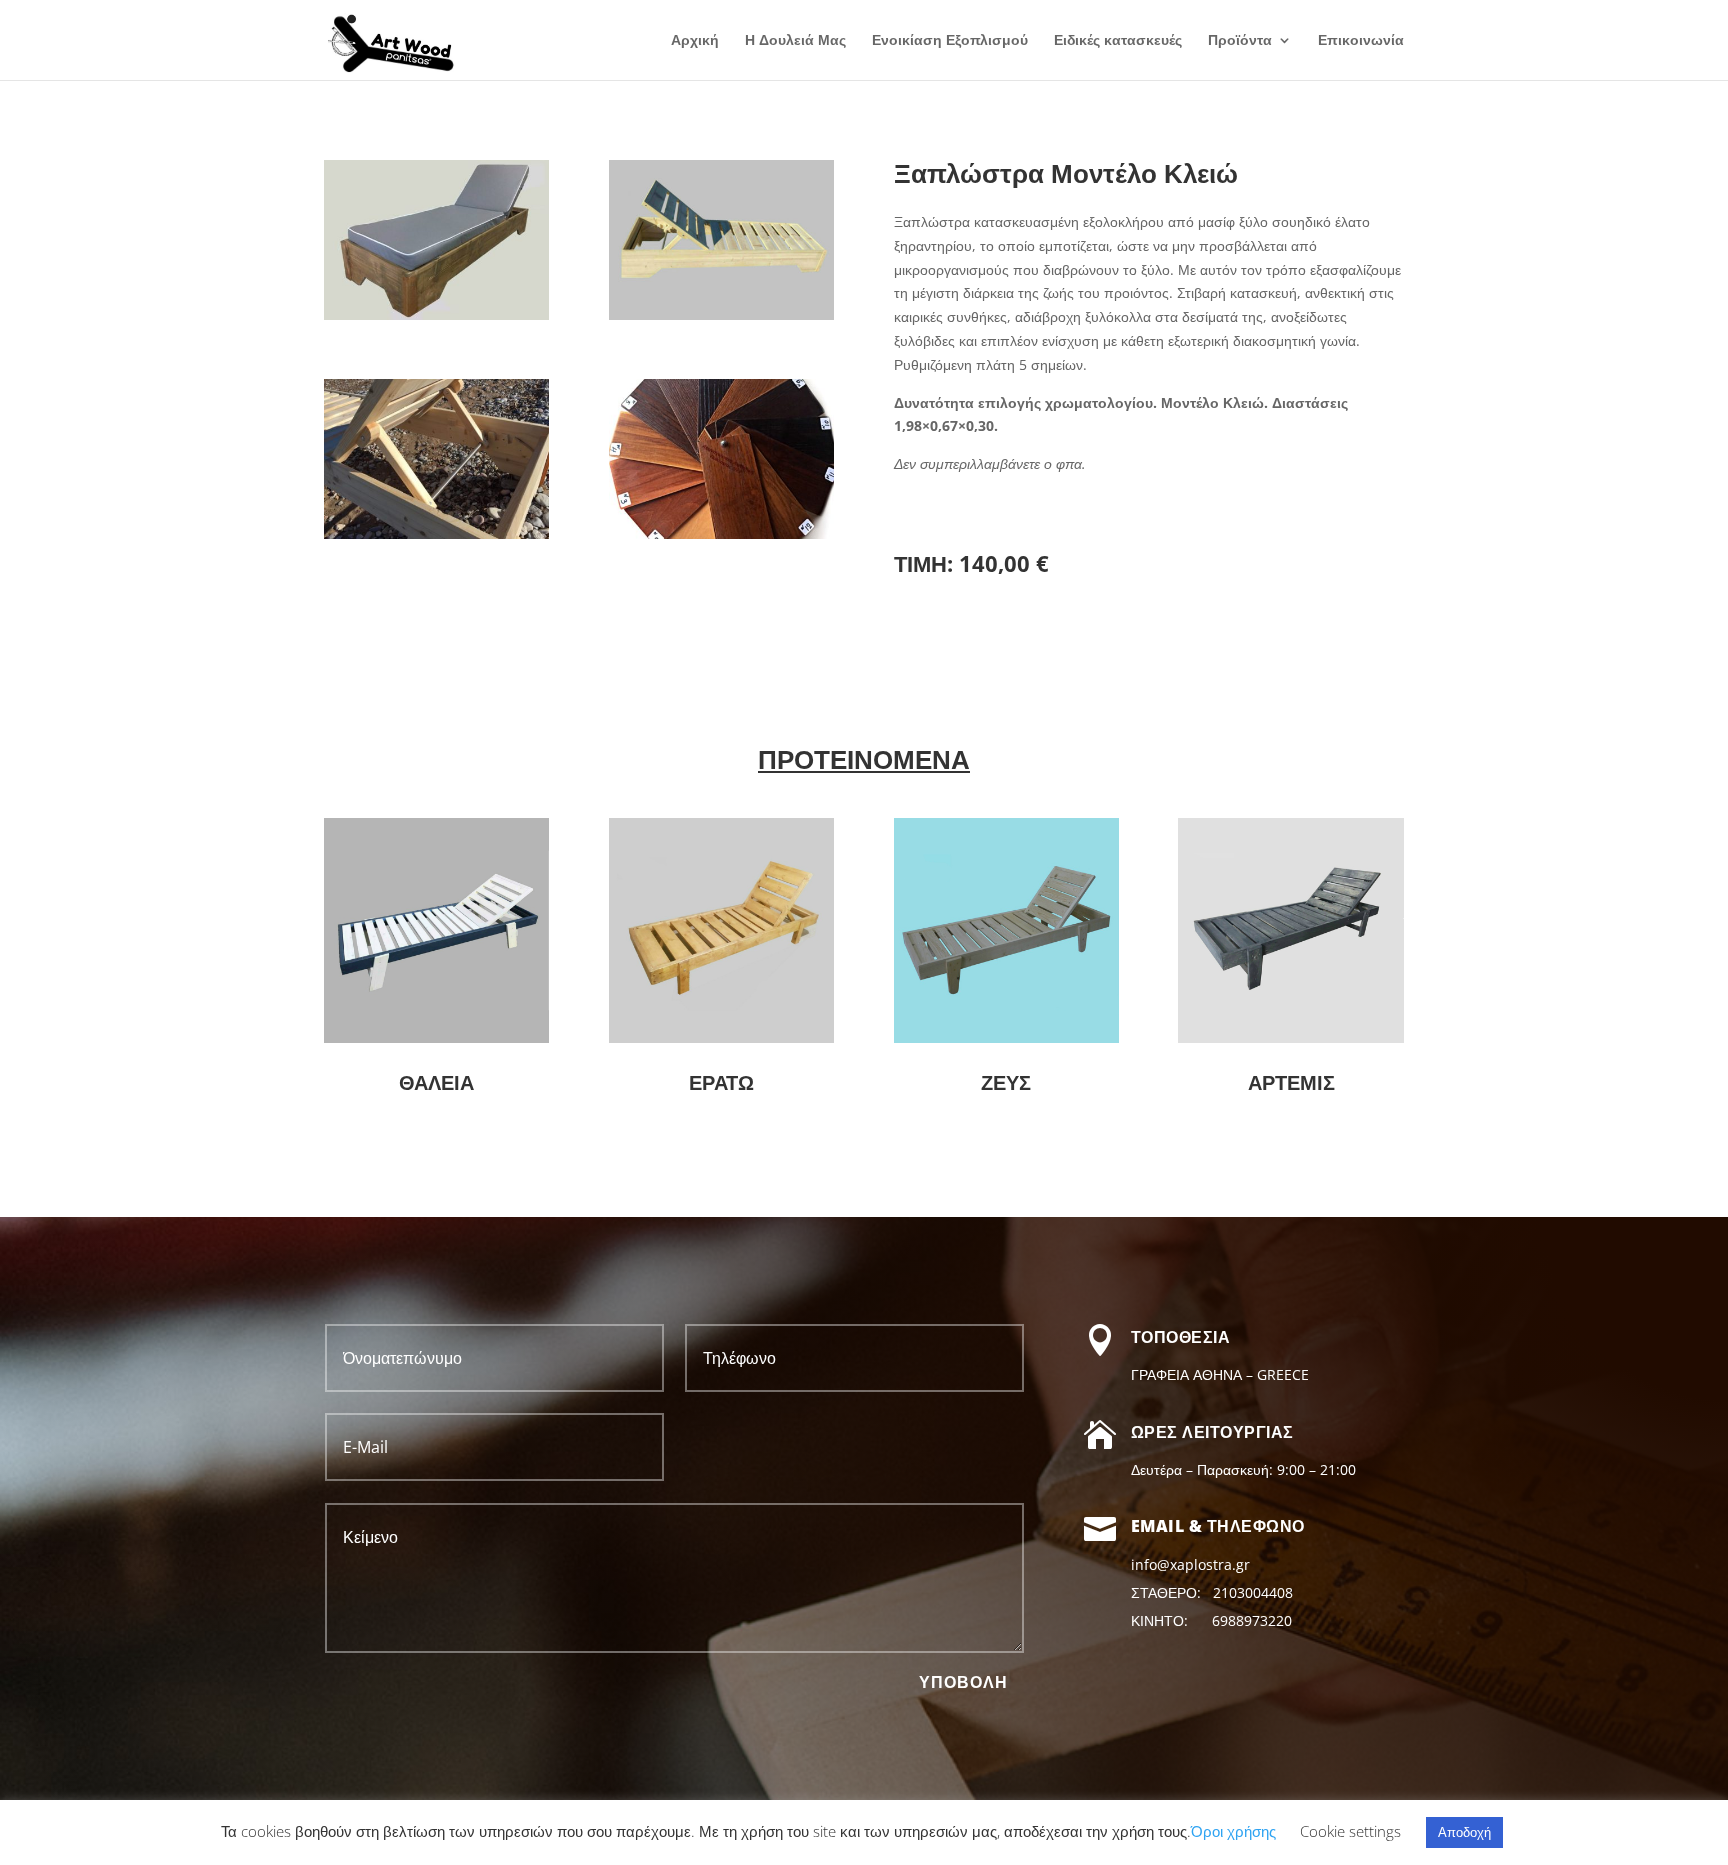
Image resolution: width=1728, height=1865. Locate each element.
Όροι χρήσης (1233, 1831)
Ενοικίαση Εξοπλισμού (950, 41)
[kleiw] (721, 314)
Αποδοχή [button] (1464, 1832)
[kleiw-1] (436, 314)
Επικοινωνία (1361, 41)
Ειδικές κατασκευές (1118, 41)
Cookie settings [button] (1350, 1831)
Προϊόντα (1240, 41)
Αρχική (695, 41)
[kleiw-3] (436, 533)
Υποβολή (963, 1682)
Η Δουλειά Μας (795, 41)
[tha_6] (721, 533)
